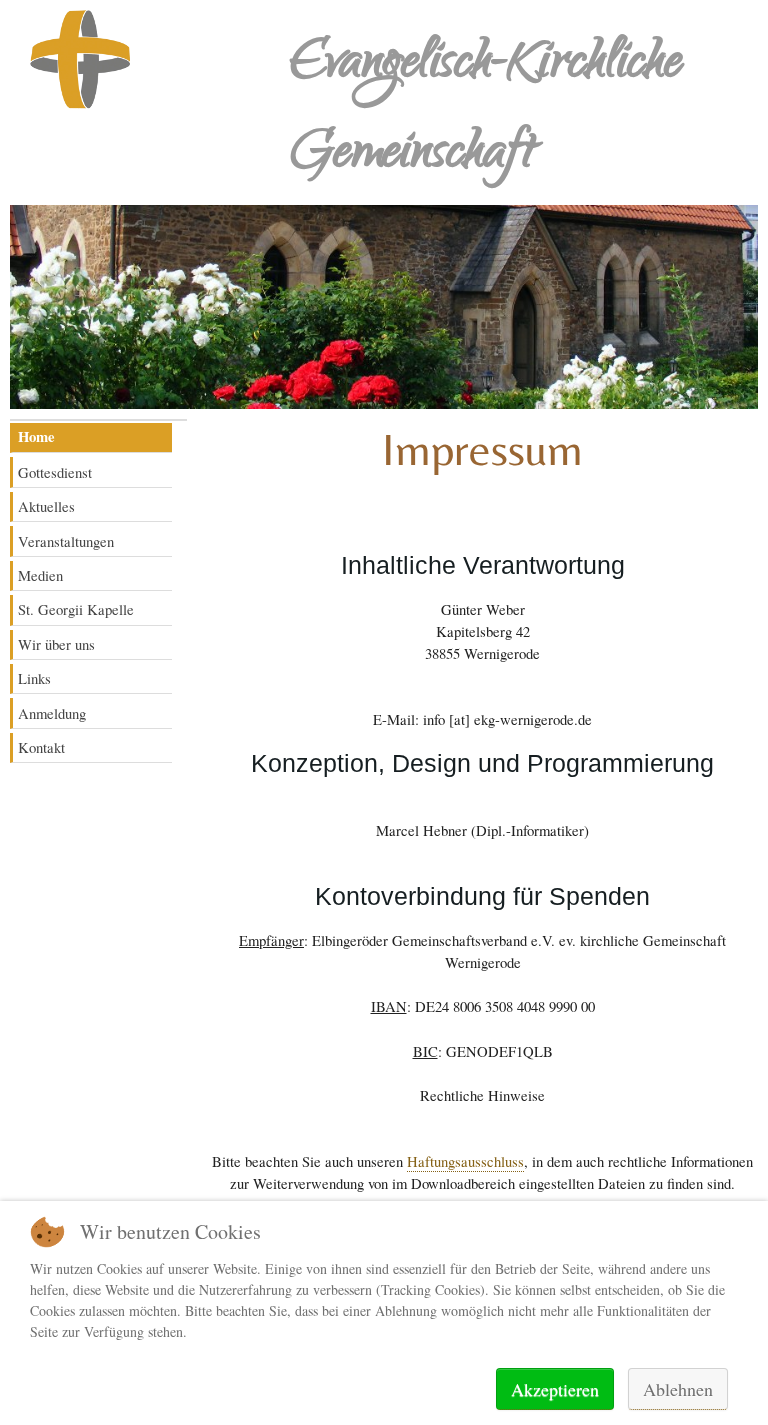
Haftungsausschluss (465, 1161)
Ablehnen (678, 1389)
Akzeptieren (555, 1389)
